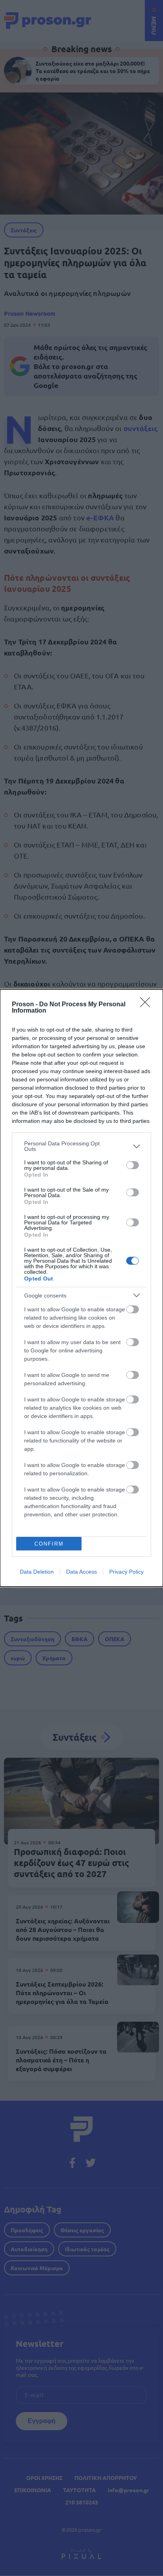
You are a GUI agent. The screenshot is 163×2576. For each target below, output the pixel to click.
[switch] (133, 1165)
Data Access (81, 1572)
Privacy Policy (126, 1572)
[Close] (148, 1005)
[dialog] (81, 1288)
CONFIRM (49, 1544)
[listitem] (81, 1146)
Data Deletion (37, 1572)
